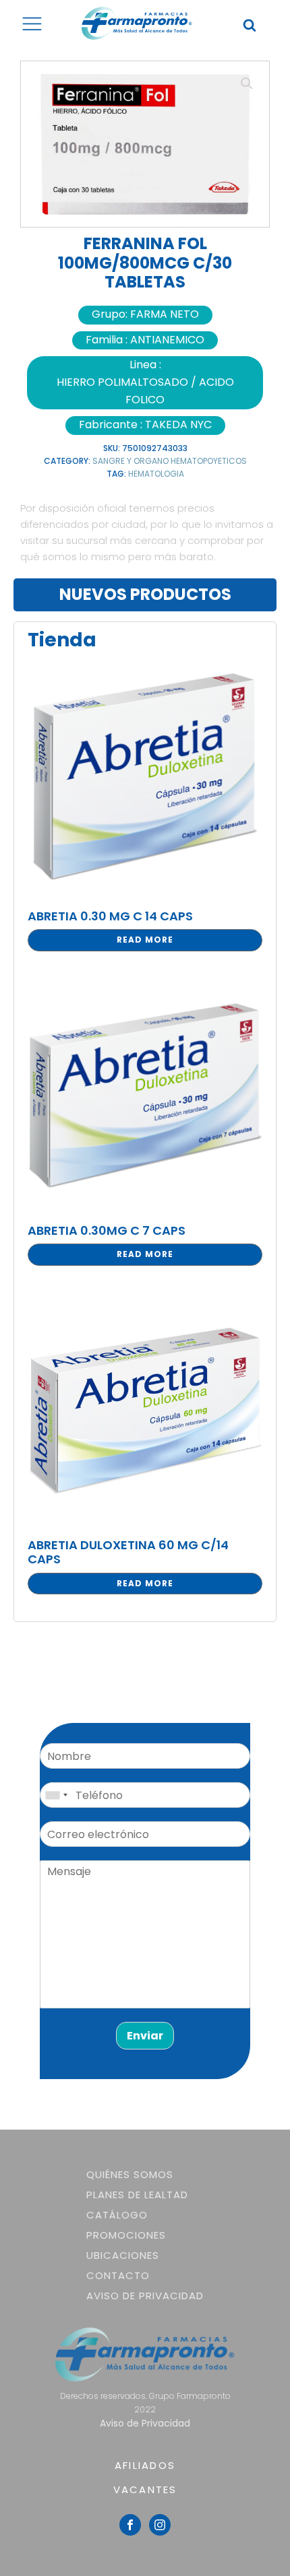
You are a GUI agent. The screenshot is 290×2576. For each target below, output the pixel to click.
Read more (145, 940)
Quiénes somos (130, 2174)
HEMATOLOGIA (156, 474)
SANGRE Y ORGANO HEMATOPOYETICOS (170, 461)
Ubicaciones (123, 2255)
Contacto (118, 2275)
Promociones (126, 2235)
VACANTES (145, 2489)
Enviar (145, 2036)
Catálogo (117, 2215)
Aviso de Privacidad (145, 2296)
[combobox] (56, 1795)
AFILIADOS (145, 2465)
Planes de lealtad (137, 2195)
